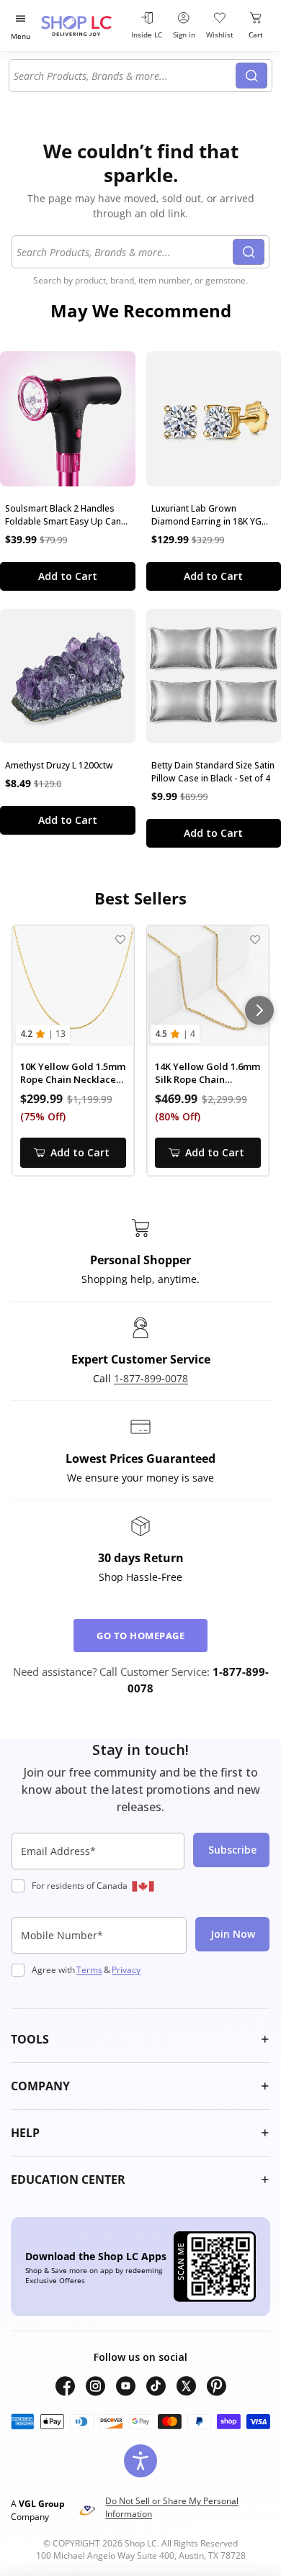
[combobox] (125, 76)
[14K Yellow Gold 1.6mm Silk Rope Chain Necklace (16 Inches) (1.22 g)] (208, 986)
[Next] (259, 1010)
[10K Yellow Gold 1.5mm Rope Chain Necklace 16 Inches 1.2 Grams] (73, 986)
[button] (140, 2039)
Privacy (126, 1970)
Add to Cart (68, 576)
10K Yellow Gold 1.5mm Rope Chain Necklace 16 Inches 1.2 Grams (73, 1073)
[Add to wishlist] (120, 939)
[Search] (251, 76)
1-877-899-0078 (151, 1378)
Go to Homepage (140, 1636)
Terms (89, 1970)
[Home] (84, 26)
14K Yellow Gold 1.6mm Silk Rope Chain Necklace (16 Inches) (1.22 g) (208, 1073)
